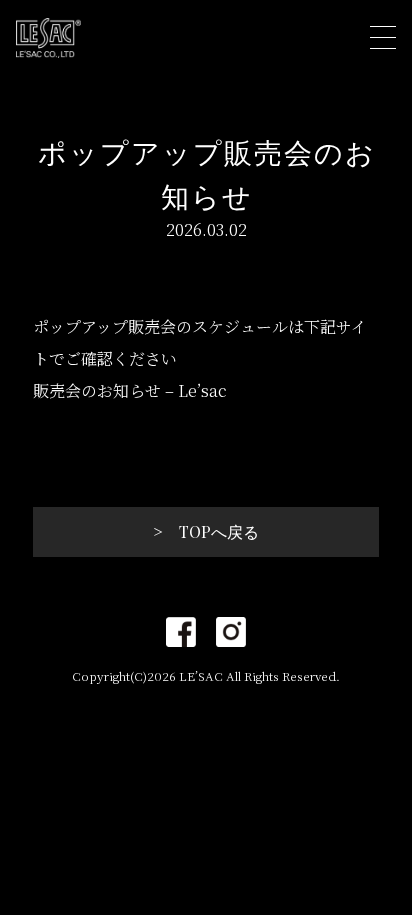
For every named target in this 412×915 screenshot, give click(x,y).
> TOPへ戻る (206, 531)
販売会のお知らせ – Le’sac (130, 390)
